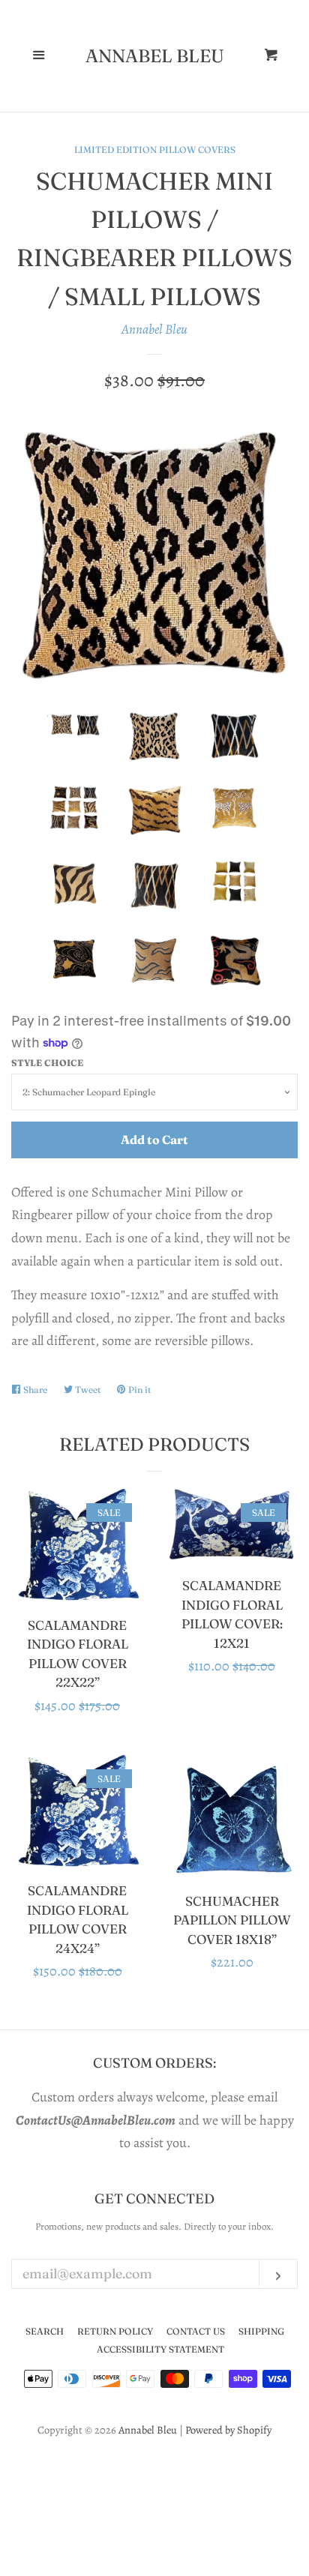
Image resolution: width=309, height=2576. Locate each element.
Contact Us (196, 2331)
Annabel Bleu (155, 56)
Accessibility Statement (160, 2349)
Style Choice (47, 1063)
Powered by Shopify (228, 2430)
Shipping (261, 2331)
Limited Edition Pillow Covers (155, 150)
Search (45, 2331)
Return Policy (115, 2331)
